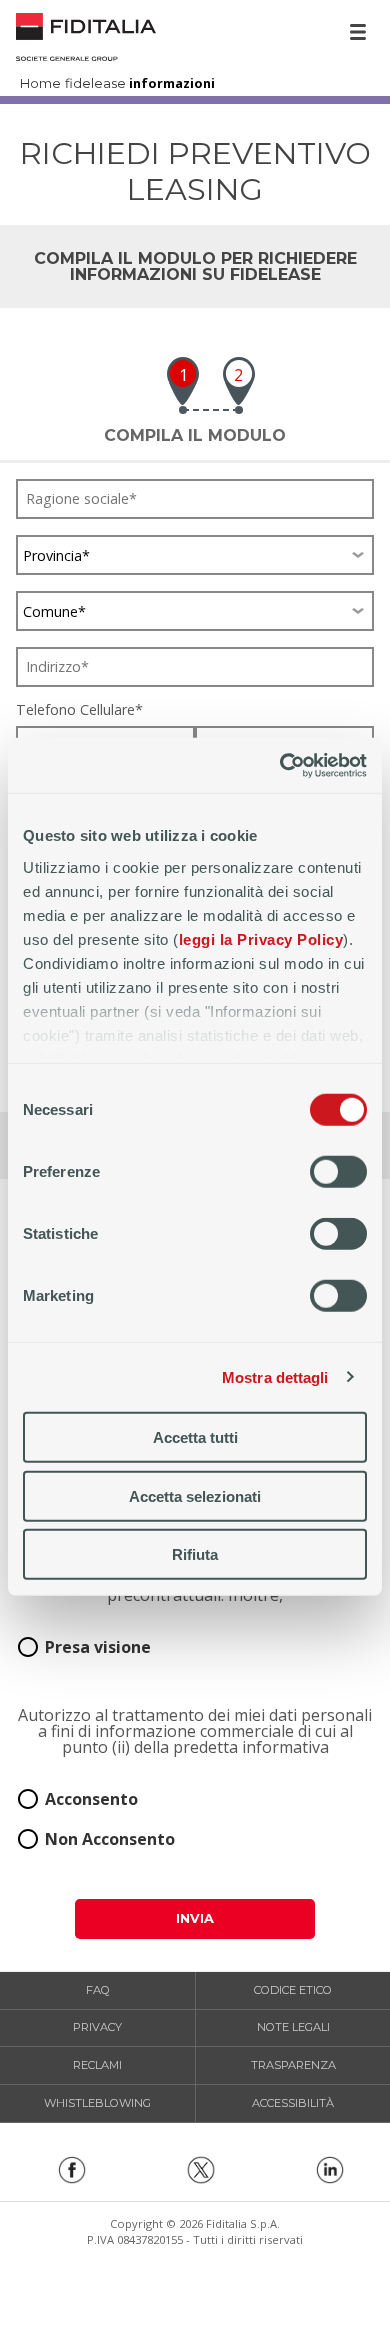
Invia (195, 1918)
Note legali (293, 2027)
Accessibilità (293, 2103)
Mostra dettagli (275, 1376)
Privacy (97, 2027)
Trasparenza (293, 2065)
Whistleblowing (97, 2103)
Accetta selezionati (195, 1495)
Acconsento (91, 1799)
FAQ (98, 1990)
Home (86, 34)
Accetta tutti (195, 1437)
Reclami (97, 2065)
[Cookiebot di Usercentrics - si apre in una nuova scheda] (280, 765)
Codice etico (293, 1990)
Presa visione (98, 1647)
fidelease (95, 84)
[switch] (338, 1172)
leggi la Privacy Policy (261, 938)
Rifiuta (195, 1554)
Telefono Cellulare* (79, 710)
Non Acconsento (110, 1839)
